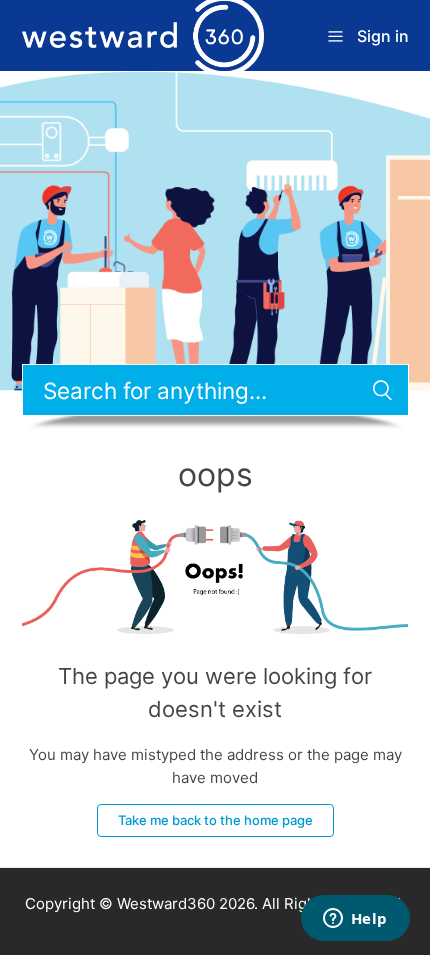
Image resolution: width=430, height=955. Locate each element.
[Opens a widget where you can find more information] (355, 920)
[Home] (143, 34)
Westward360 (166, 903)
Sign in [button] (383, 36)
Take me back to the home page (215, 820)
